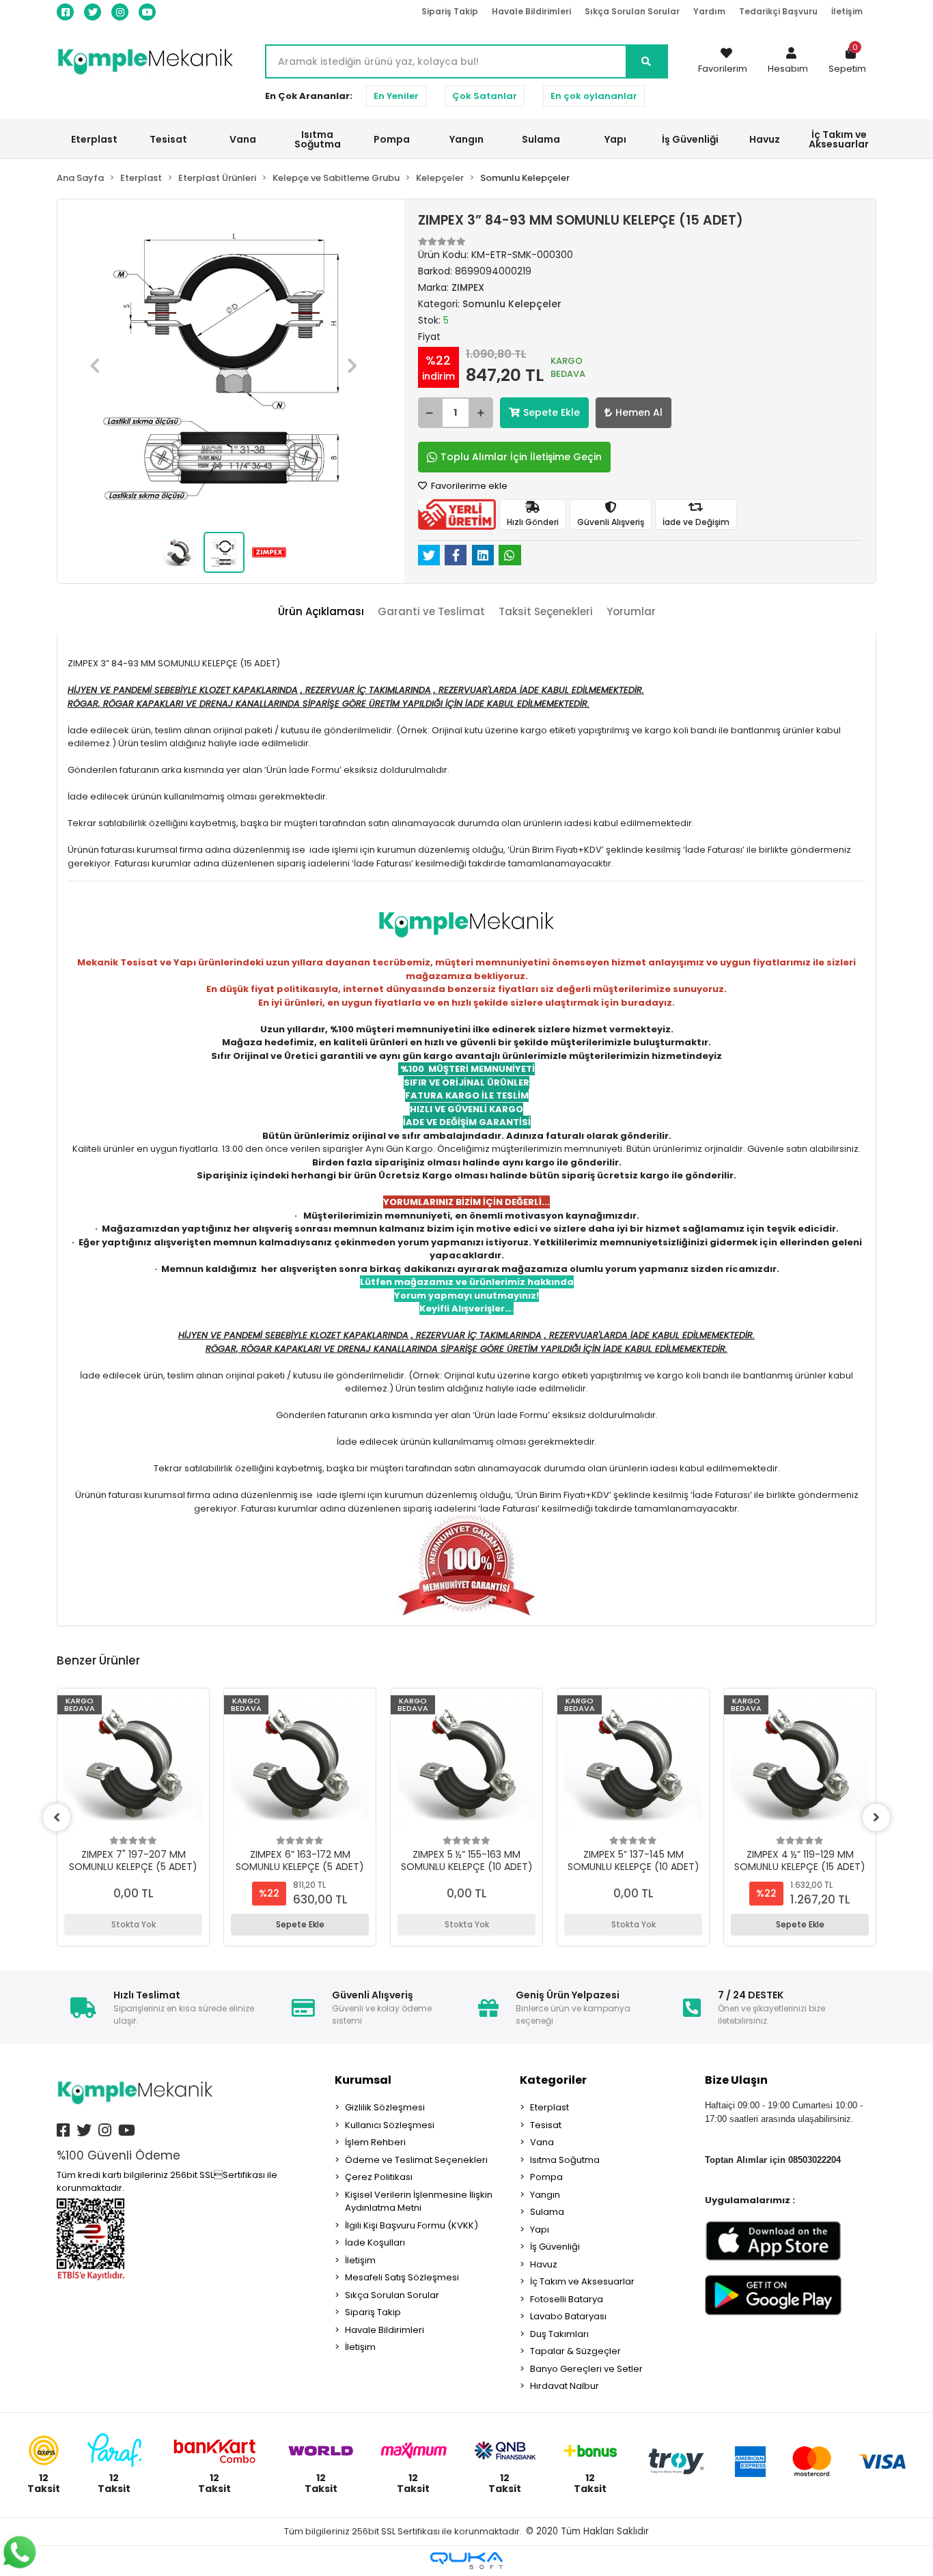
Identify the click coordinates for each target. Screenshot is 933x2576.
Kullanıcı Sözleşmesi (390, 2125)
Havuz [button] (765, 139)
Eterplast (549, 2107)
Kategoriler (553, 2080)
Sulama (547, 2212)
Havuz (544, 2264)
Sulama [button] (541, 139)
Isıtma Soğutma (565, 2160)
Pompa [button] (392, 139)
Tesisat (546, 2125)
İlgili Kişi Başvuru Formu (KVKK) (412, 2225)
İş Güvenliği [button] (690, 139)
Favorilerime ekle (468, 486)
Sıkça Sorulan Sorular (632, 11)
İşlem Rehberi (375, 2142)
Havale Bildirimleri (531, 11)
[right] (876, 1817)
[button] (788, 61)
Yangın (545, 2195)
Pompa (546, 2177)
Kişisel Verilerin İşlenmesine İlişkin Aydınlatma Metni (419, 2202)
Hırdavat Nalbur (565, 2386)
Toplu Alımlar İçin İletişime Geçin (521, 457)
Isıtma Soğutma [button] (318, 139)
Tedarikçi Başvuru (778, 11)
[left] (57, 1817)
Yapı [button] (615, 139)
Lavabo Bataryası (568, 2316)
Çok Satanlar (485, 96)
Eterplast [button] (94, 139)
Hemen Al (639, 412)
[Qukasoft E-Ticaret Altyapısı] (466, 2561)
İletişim (847, 11)
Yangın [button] (466, 139)
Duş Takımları (559, 2334)
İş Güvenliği (555, 2247)
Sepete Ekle (552, 412)
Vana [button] (243, 139)
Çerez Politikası (379, 2177)
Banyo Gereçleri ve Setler (586, 2369)
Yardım (709, 11)
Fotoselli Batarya (567, 2299)
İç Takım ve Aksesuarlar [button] (839, 139)
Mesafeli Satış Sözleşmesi (402, 2277)
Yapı (540, 2230)
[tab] (321, 612)
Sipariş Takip (450, 11)
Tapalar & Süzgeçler (575, 2351)
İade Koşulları (375, 2242)
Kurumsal (363, 2080)
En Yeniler (396, 96)
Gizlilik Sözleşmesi (385, 2107)
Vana (542, 2142)
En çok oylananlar (594, 96)
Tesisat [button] (168, 139)
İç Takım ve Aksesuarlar (582, 2281)
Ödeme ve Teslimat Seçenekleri (416, 2160)
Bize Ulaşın (736, 2080)
